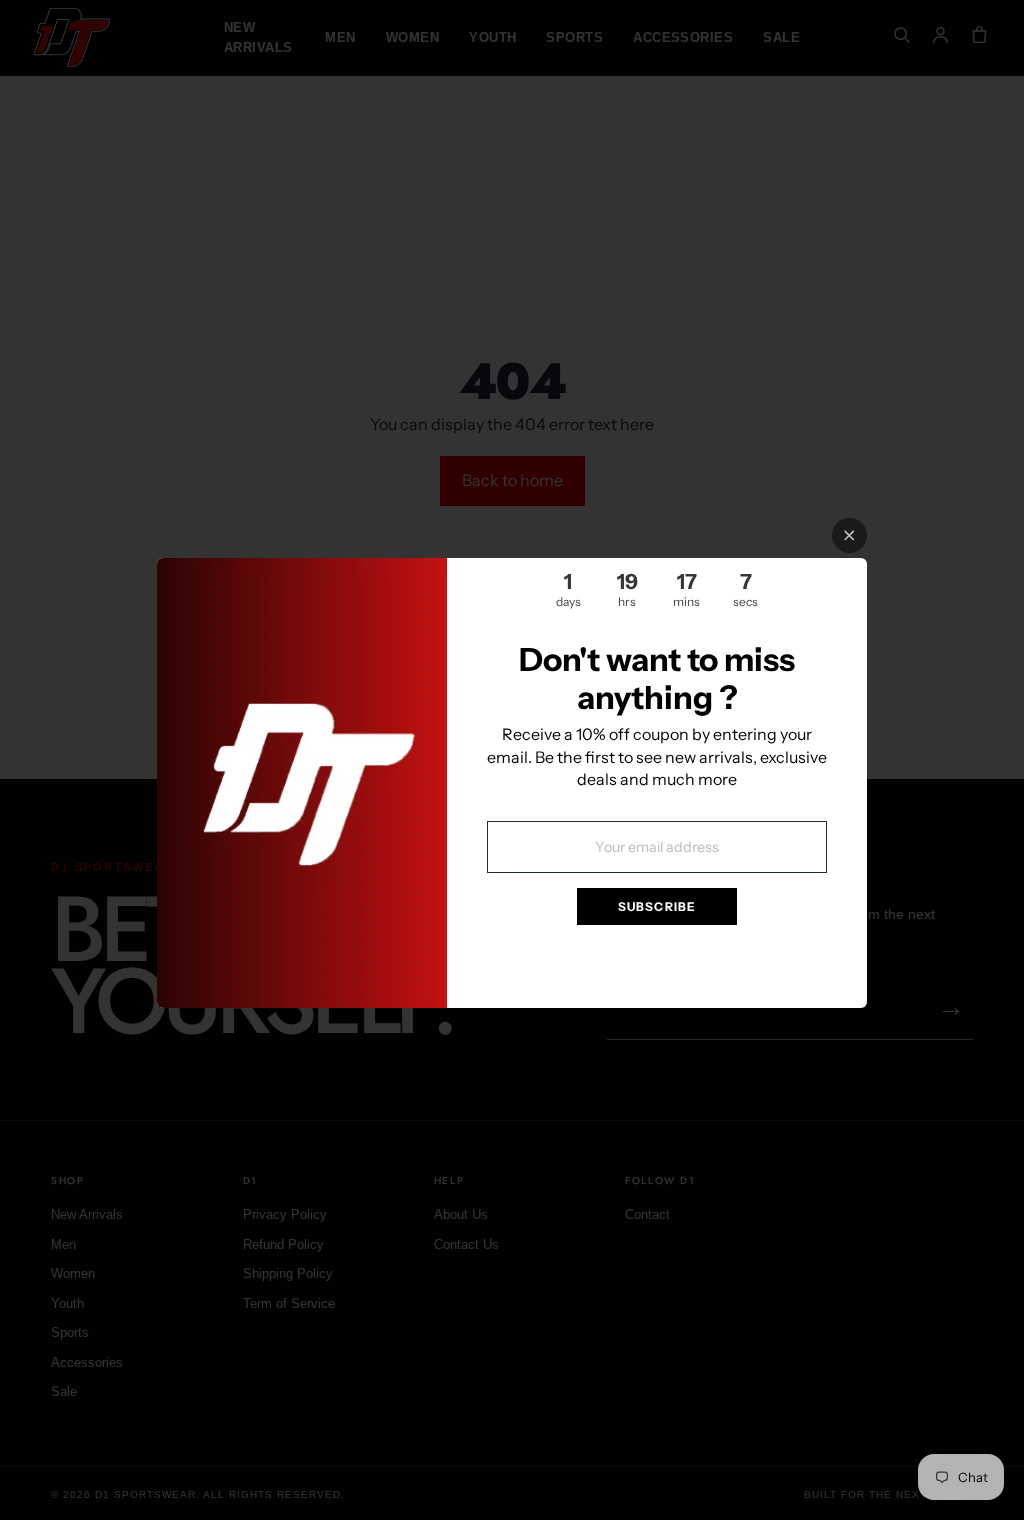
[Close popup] (849, 535)
